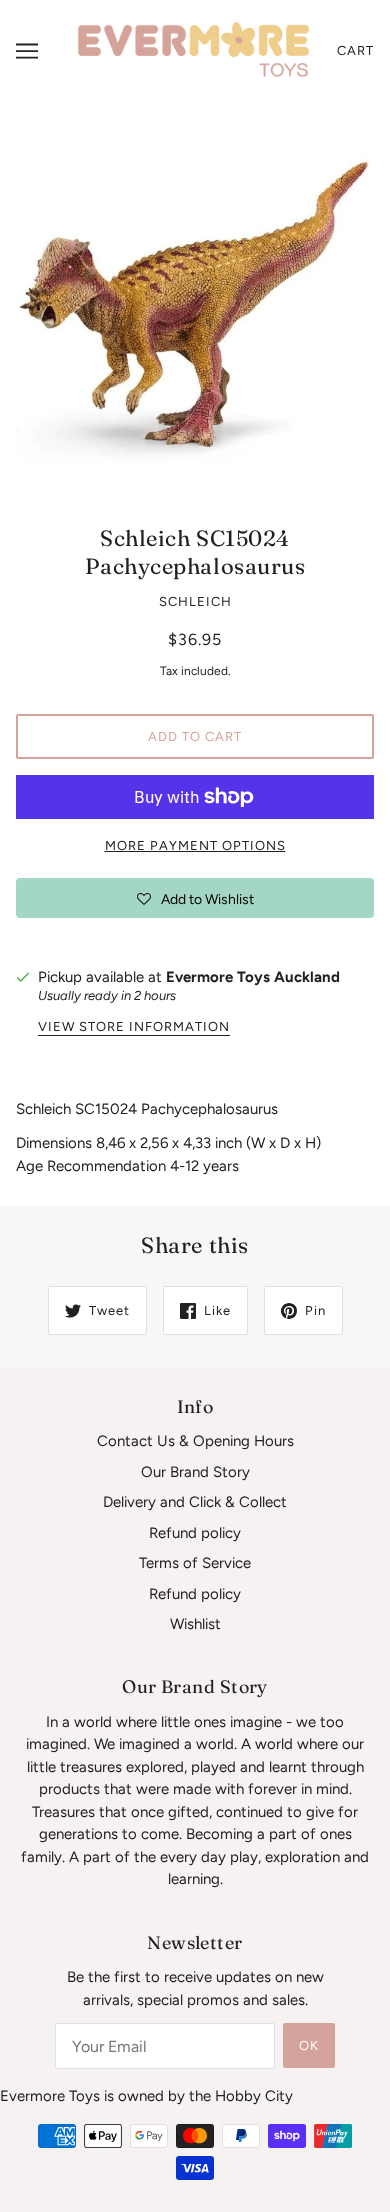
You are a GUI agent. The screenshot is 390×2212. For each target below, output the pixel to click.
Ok (309, 2045)
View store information (134, 1027)
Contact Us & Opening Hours (195, 1441)
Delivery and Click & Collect (195, 1502)
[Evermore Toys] (195, 50)
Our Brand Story (195, 1472)
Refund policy (195, 1533)
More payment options (195, 845)
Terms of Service (195, 1563)
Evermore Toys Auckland (253, 977)
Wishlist (195, 1624)
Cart (355, 50)
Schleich (195, 601)
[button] (195, 898)
